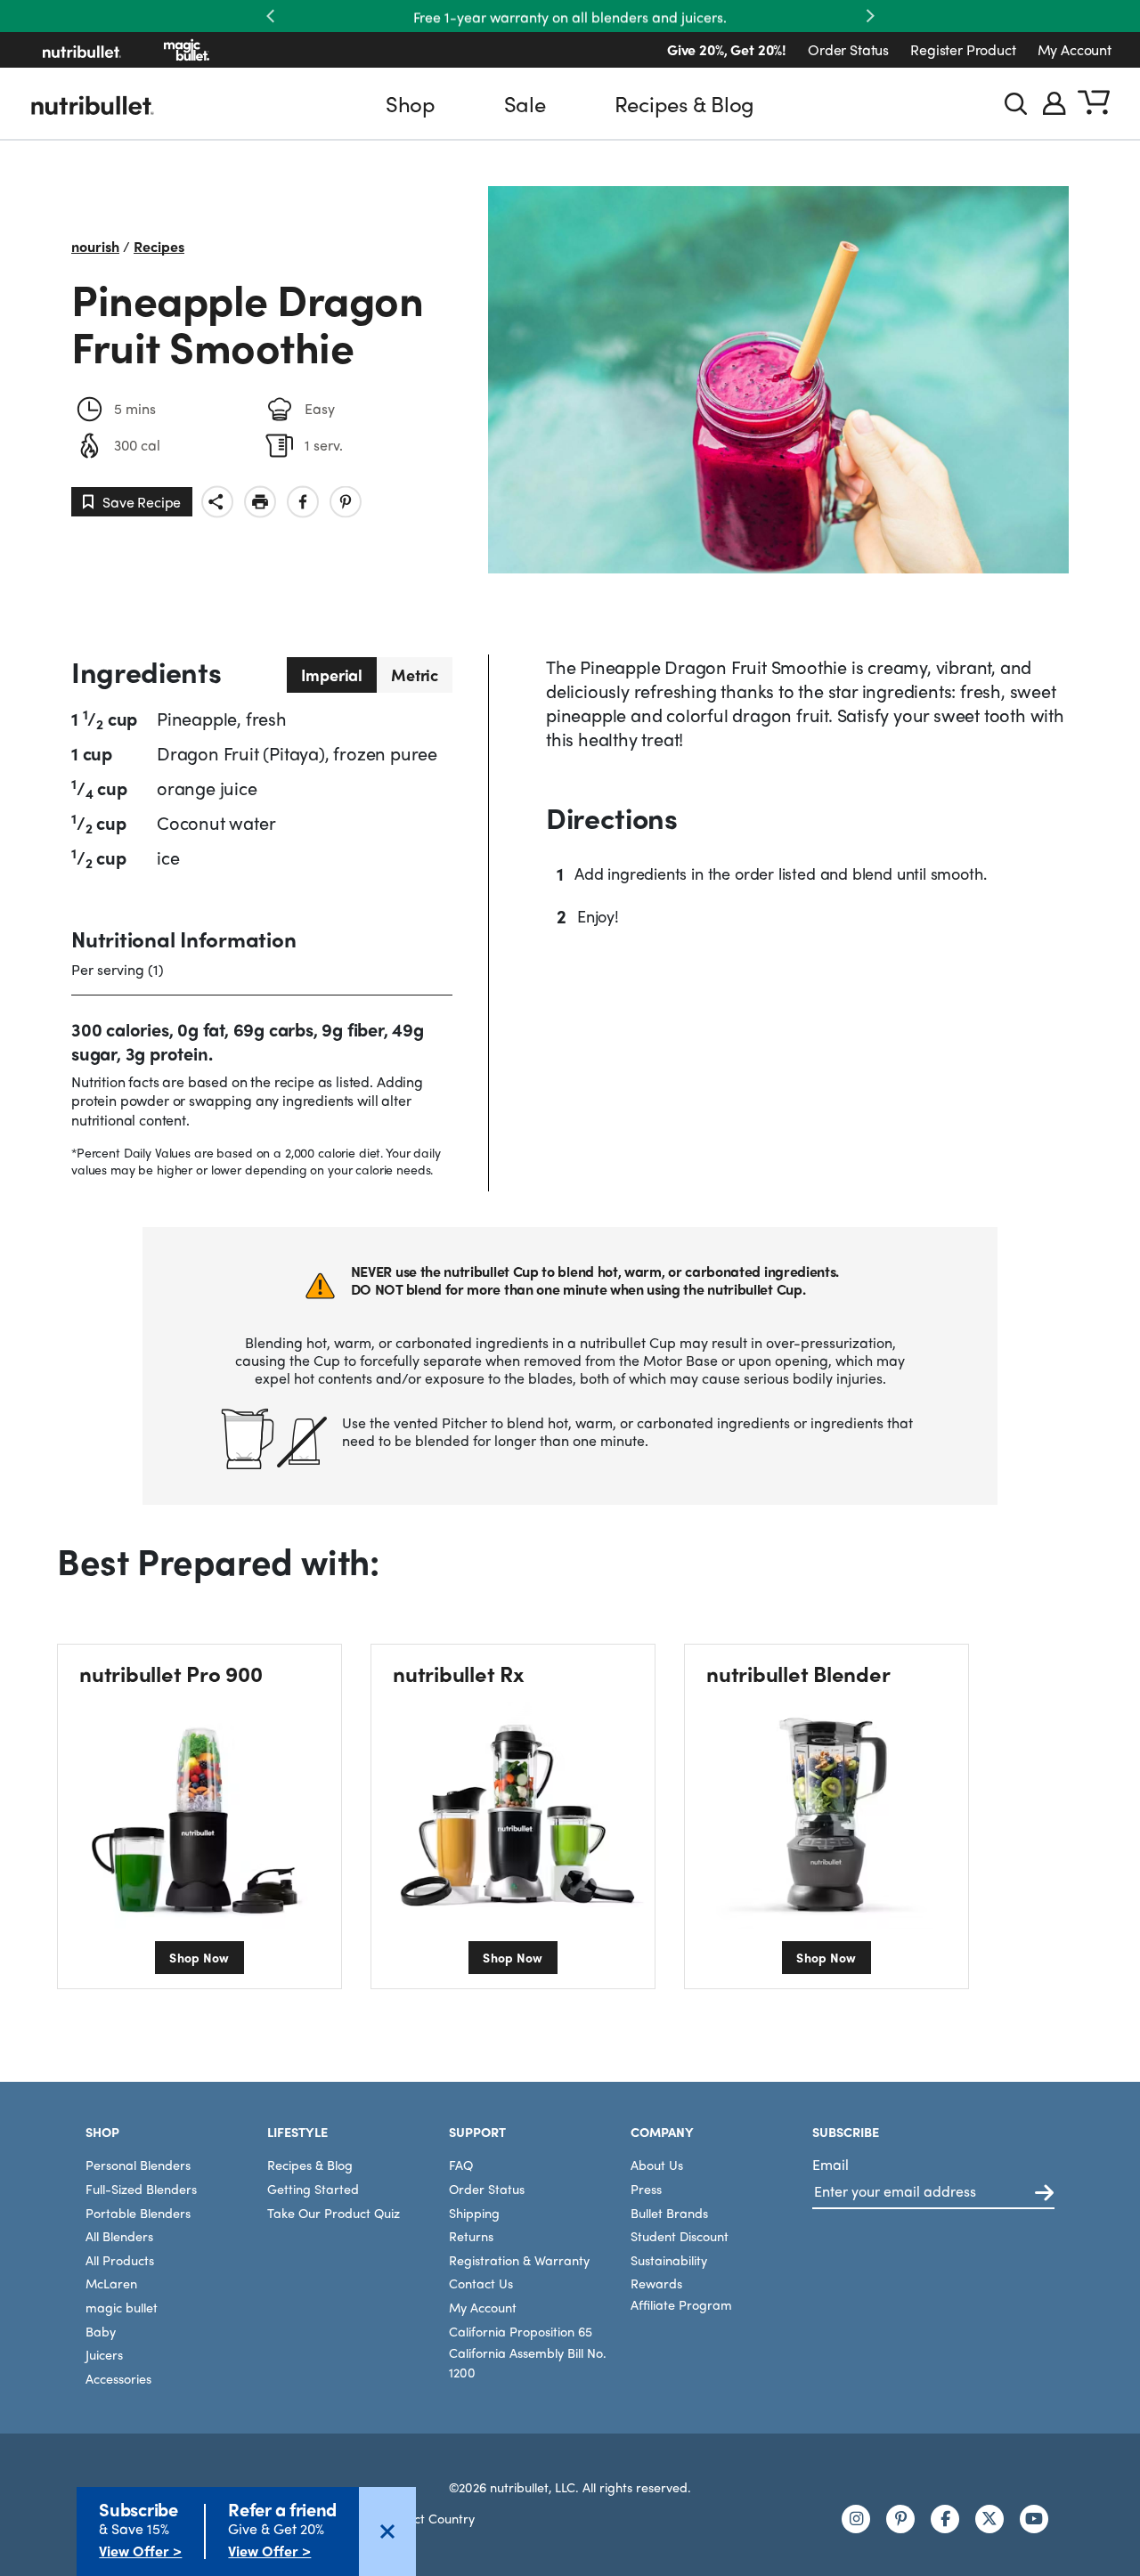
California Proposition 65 (521, 2331)
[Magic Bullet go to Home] (187, 50)
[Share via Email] (217, 502)
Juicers (104, 2354)
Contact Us (481, 2283)
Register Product (963, 50)
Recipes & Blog (685, 103)
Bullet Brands (669, 2213)
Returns (471, 2236)
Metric (415, 674)
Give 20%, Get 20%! (727, 49)
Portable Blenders (138, 2213)
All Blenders (119, 2236)
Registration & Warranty (519, 2260)
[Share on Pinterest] (346, 502)
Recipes (159, 246)
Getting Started (313, 2189)
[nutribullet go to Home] (82, 50)
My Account (1075, 50)
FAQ (461, 2165)
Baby (101, 2331)
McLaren (111, 2283)
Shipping (474, 2213)
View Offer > (140, 2551)
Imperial (332, 674)
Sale (525, 103)
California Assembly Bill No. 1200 (528, 2362)
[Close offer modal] (387, 2531)
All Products (120, 2260)
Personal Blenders (138, 2165)
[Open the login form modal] (1054, 103)
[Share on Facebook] (303, 502)
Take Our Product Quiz (334, 2213)
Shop (411, 103)
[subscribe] (1044, 2194)
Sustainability (669, 2260)
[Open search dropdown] (1016, 104)
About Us (657, 2165)
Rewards (656, 2283)
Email (831, 2164)
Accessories (118, 2378)
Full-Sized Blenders (141, 2189)
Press (646, 2189)
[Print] (260, 502)
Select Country (432, 2518)
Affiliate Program (681, 2304)
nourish (95, 246)
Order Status (848, 50)
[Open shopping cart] (1094, 103)
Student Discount (680, 2236)
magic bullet (122, 2307)
